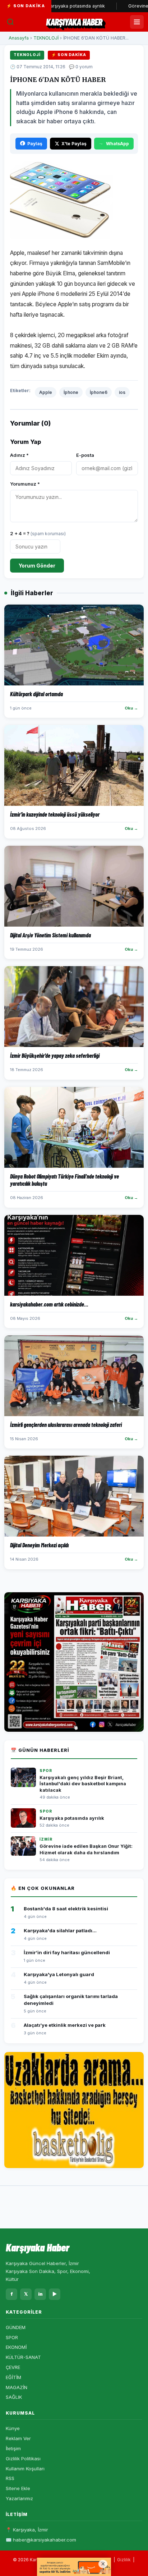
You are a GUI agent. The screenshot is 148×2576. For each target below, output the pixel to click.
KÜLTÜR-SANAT (23, 2357)
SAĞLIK (14, 2397)
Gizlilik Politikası (23, 2458)
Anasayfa (19, 38)
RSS (10, 2478)
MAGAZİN (17, 2387)
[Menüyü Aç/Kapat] (137, 22)
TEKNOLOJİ (46, 38)
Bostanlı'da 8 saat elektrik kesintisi (66, 1909)
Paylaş (35, 144)
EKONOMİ (16, 2347)
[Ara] (10, 22)
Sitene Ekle (18, 2488)
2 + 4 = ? (38, 533)
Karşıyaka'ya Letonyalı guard (59, 1974)
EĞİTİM (13, 2377)
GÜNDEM (16, 2327)
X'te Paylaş (74, 144)
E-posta (85, 455)
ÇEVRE (13, 2367)
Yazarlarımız (19, 2498)
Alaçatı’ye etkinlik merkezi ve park (65, 2025)
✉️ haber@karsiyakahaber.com (41, 2540)
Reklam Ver (18, 2438)
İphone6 (99, 392)
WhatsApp (117, 144)
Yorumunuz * (25, 484)
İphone (71, 392)
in (40, 2294)
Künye (13, 2428)
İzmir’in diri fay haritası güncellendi (67, 1952)
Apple (46, 392)
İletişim (13, 2448)
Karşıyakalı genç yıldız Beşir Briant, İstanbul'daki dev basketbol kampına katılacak (83, 1784)
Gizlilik (124, 2560)
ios (122, 392)
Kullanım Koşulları (25, 2469)
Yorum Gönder (37, 566)
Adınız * (19, 455)
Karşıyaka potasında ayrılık (72, 1818)
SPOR (12, 2337)
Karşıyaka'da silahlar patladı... (60, 1930)
